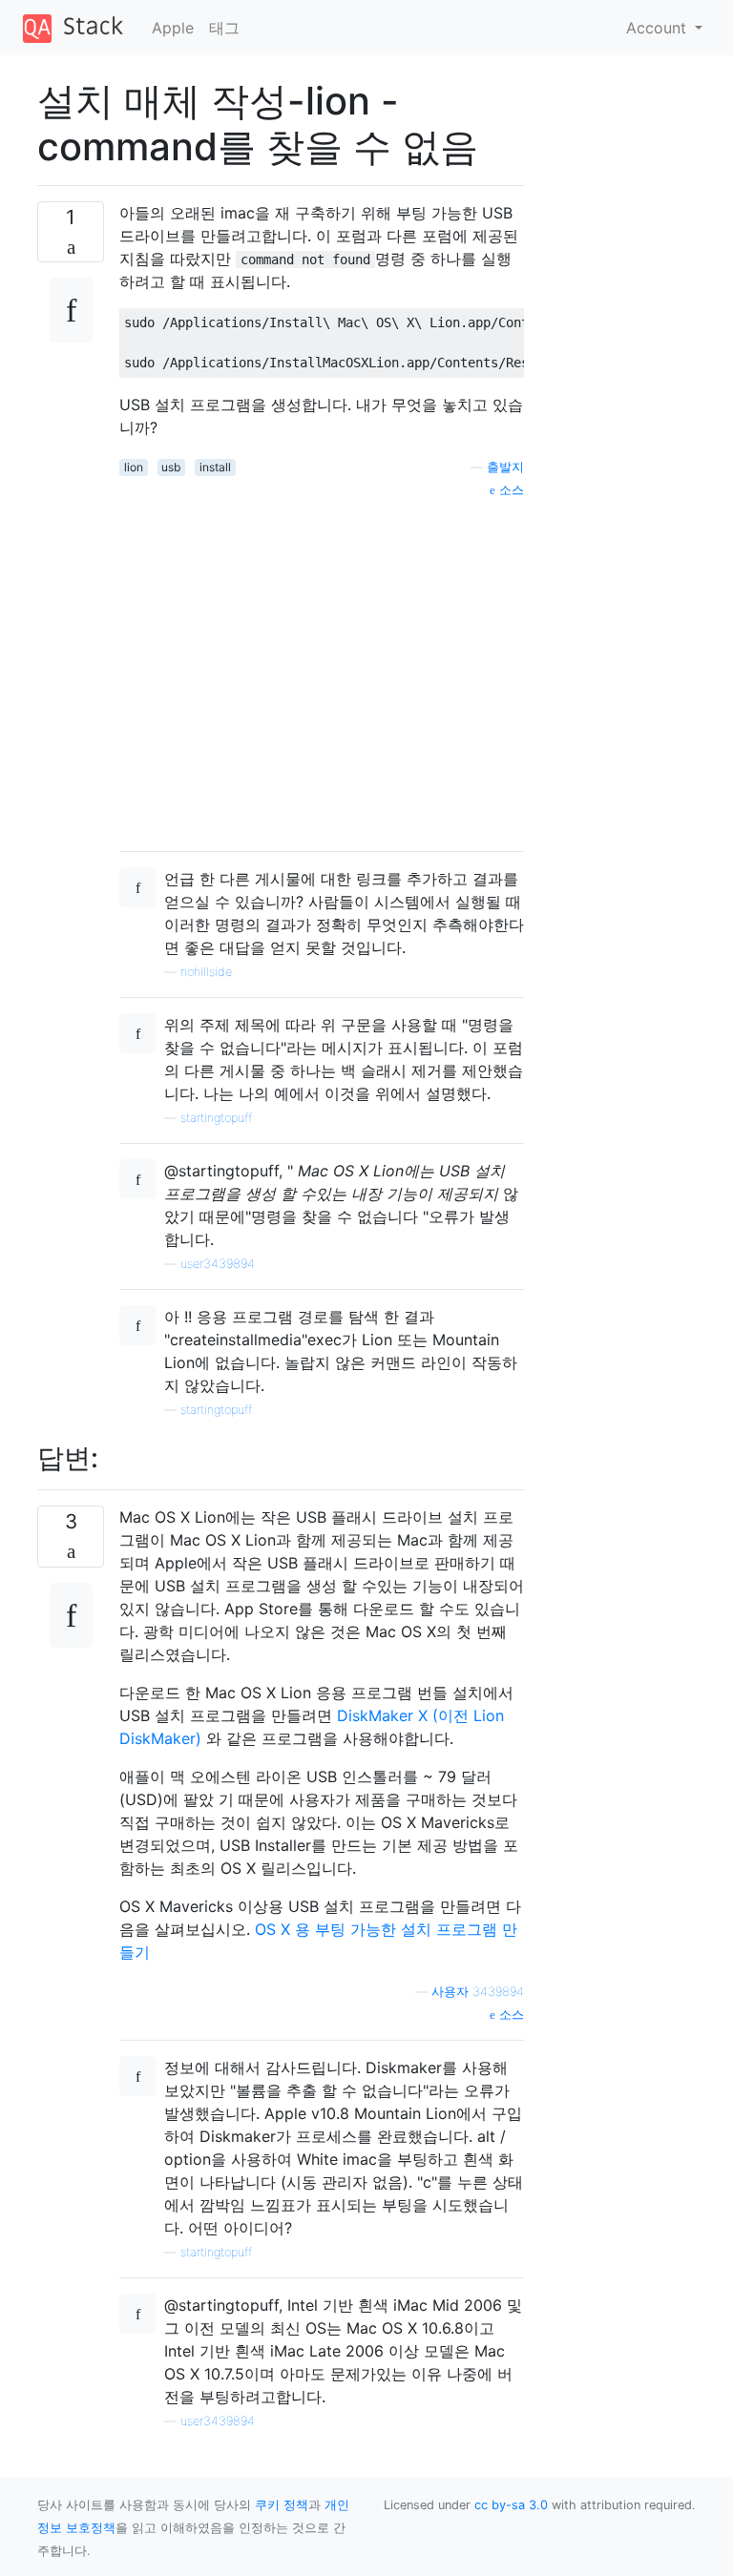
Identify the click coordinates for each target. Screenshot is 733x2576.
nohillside (206, 972)
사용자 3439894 (478, 1992)
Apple (173, 28)
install (215, 467)
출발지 (505, 467)
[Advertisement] (322, 668)
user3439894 (218, 1264)
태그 (224, 28)
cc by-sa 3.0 (511, 2505)
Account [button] (659, 28)
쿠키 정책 (282, 2505)
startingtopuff (216, 1118)
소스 (510, 490)
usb (171, 467)
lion (134, 467)
